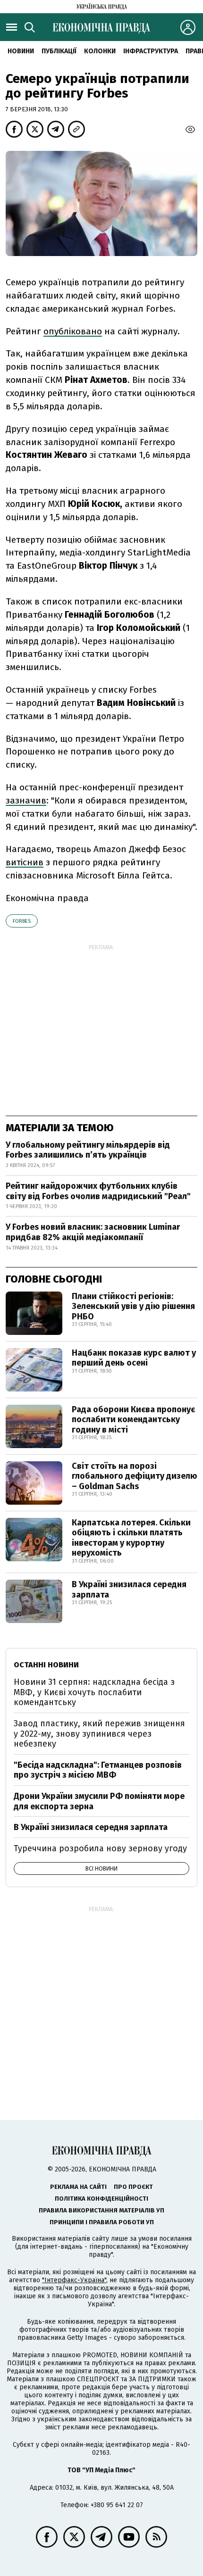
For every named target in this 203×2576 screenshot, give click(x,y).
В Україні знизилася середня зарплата (129, 1590)
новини (21, 51)
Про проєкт (133, 2187)
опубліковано (73, 331)
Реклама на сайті (78, 2187)
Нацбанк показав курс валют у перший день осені (134, 1358)
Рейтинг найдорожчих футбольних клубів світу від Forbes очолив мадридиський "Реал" (98, 1191)
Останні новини (46, 1665)
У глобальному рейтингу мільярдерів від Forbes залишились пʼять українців (88, 1150)
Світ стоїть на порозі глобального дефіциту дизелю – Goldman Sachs (135, 1476)
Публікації (59, 51)
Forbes (22, 921)
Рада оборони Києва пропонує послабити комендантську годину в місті (133, 1420)
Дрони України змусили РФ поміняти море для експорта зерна (99, 1801)
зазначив (26, 800)
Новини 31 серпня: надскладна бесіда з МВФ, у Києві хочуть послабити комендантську (94, 1692)
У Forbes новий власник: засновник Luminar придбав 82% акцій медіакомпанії (93, 1232)
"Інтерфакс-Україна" (74, 2280)
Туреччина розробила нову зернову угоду (100, 1848)
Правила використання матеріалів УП (101, 2210)
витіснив (25, 862)
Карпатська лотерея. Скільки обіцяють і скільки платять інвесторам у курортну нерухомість (131, 1538)
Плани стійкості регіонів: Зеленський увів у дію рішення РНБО (133, 1306)
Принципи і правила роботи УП (102, 2222)
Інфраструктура (151, 51)
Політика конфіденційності (101, 2199)
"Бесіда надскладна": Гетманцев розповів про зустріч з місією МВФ (98, 1770)
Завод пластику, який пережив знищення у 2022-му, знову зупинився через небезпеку (99, 1734)
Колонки (100, 51)
